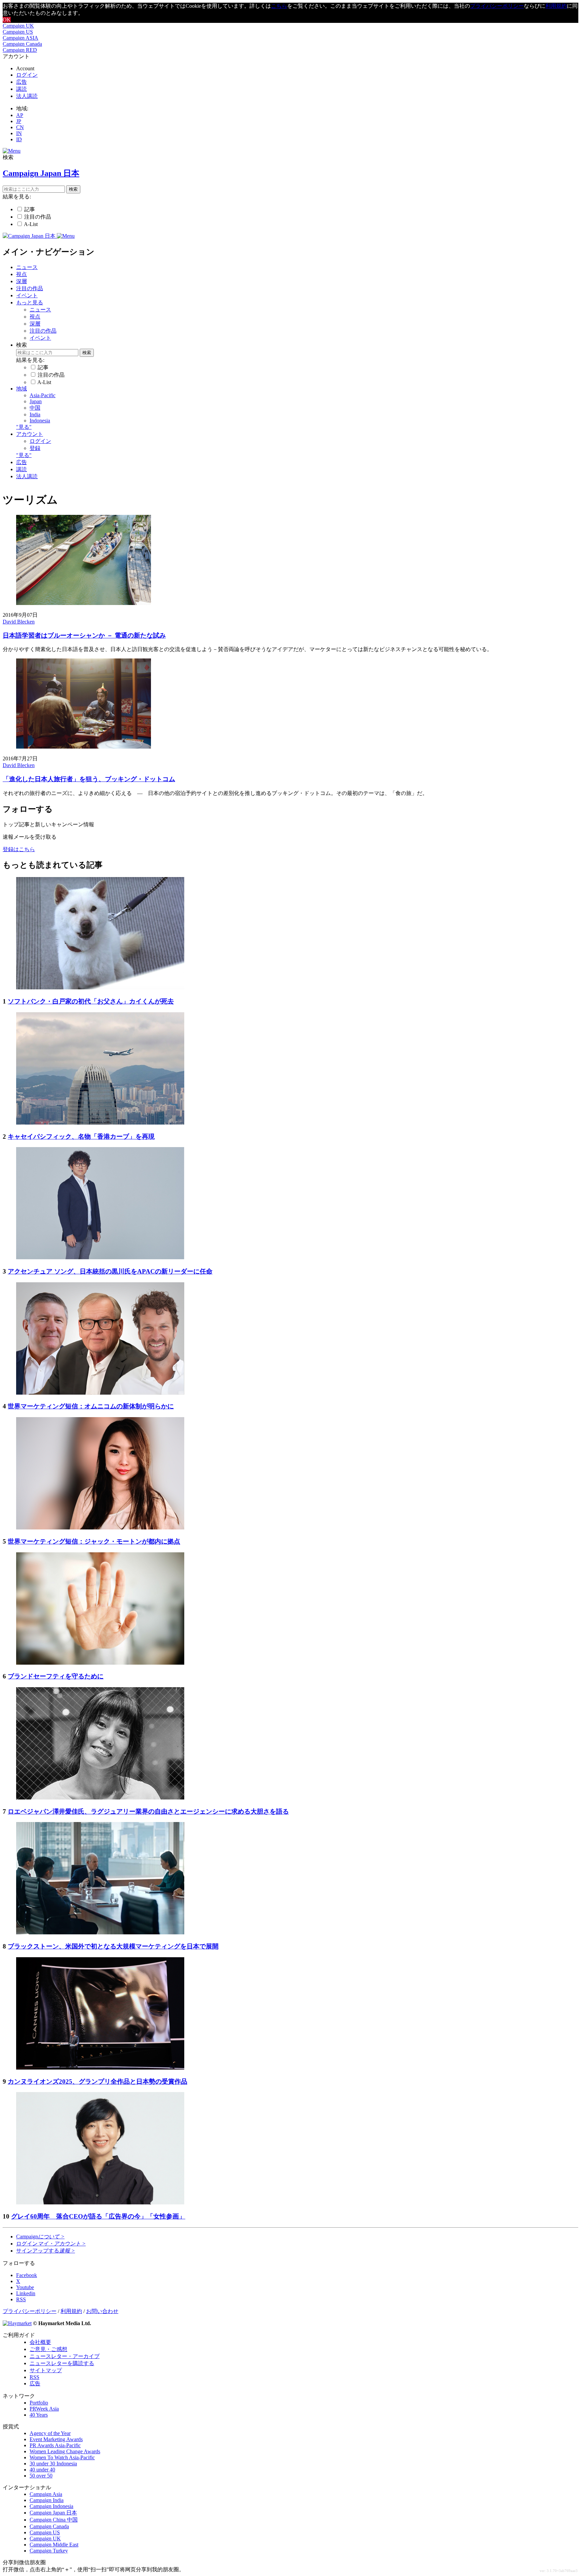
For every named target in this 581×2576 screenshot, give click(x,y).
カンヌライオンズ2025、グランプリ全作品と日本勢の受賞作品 (98, 2081)
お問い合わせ (102, 2311)
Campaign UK (18, 26)
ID (19, 139)
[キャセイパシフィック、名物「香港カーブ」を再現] (100, 1123)
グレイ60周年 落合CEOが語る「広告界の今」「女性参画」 (98, 2216)
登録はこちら (19, 849)
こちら (279, 6)
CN (20, 127)
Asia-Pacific (43, 395)
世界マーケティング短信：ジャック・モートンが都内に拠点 (94, 1541)
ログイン (27, 75)
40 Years (39, 2415)
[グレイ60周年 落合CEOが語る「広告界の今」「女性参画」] (100, 2203)
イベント (27, 295)
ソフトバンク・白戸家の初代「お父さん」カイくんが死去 (91, 1001)
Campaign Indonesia (51, 2506)
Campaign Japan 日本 (53, 2513)
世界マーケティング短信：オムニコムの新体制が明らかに (91, 1406)
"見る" (24, 427)
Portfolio (39, 2403)
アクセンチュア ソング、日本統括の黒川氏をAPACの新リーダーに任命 (110, 1271)
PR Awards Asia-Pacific (55, 2445)
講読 (22, 89)
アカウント (30, 434)
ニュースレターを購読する (62, 2363)
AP (20, 115)
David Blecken (19, 622)
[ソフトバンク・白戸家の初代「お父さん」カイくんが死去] (100, 988)
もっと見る (30, 302)
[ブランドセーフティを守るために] (100, 1663)
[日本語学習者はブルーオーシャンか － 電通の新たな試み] (84, 603)
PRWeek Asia (44, 2409)
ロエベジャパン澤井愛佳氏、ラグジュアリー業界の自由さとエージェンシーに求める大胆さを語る (148, 1811)
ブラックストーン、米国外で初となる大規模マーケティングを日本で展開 (113, 1946)
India (35, 414)
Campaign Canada (22, 44)
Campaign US (18, 32)
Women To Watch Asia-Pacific (62, 2457)
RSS (34, 2377)
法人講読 (27, 96)
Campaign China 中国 (54, 2520)
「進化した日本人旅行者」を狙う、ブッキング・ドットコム (89, 779)
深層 (22, 281)
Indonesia (40, 421)
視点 (22, 274)
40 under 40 (42, 2470)
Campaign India (47, 2500)
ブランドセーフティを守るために (56, 1676)
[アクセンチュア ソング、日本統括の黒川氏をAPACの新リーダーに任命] (100, 1258)
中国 (35, 408)
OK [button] (7, 20)
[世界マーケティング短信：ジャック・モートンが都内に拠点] (100, 1528)
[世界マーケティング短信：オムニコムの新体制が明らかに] (100, 1393)
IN (19, 133)
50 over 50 (41, 2476)
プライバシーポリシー (497, 6)
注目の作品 (38, 217)
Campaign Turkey (49, 2551)
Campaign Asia (46, 2494)
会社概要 (40, 2342)
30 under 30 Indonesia (53, 2464)
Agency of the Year (50, 2433)
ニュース (27, 267)
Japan (36, 401)
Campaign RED (20, 50)
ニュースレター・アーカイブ (65, 2356)
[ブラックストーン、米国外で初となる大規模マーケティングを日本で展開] (100, 1933)
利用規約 (556, 6)
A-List (31, 224)
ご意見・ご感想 (48, 2349)
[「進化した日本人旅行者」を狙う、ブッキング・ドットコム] (84, 747)
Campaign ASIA (21, 38)
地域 (22, 389)
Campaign (40, 2237)
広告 (22, 82)
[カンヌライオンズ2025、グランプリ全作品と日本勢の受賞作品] (100, 2068)
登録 (35, 448)
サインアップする (46, 2251)
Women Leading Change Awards (65, 2451)
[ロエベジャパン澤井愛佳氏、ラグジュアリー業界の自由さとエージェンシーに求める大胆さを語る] (100, 1798)
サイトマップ (46, 2370)
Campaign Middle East (54, 2545)
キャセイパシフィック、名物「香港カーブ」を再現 (81, 1137)
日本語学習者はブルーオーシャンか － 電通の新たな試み (84, 635)
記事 (30, 209)
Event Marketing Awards (56, 2439)
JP (19, 121)
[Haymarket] (17, 2323)
